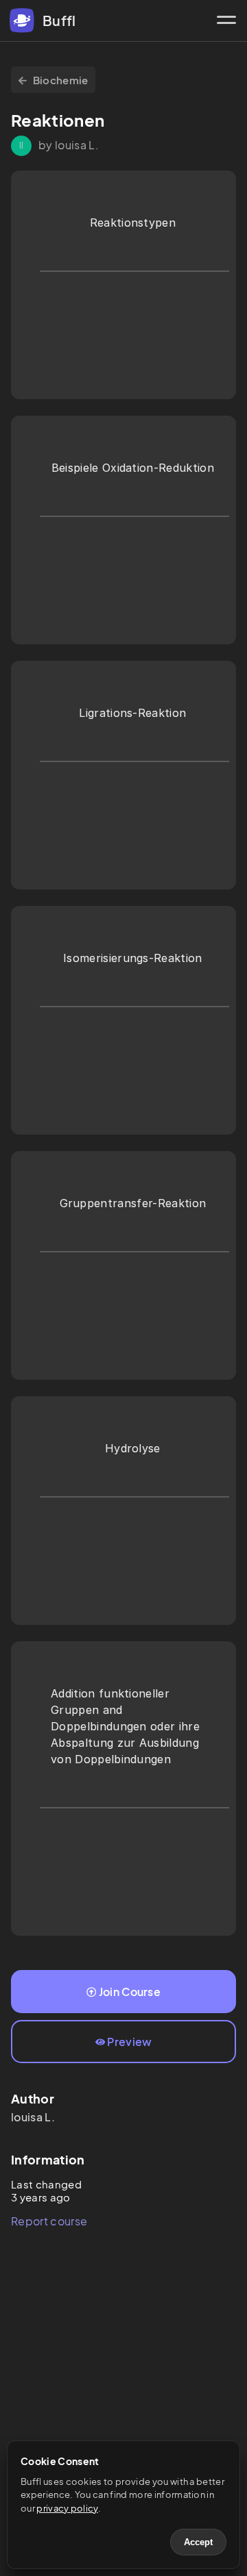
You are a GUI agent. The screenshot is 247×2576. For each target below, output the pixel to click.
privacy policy (67, 2508)
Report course (49, 2221)
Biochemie (61, 80)
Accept (198, 2542)
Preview (129, 2042)
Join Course (130, 1992)
